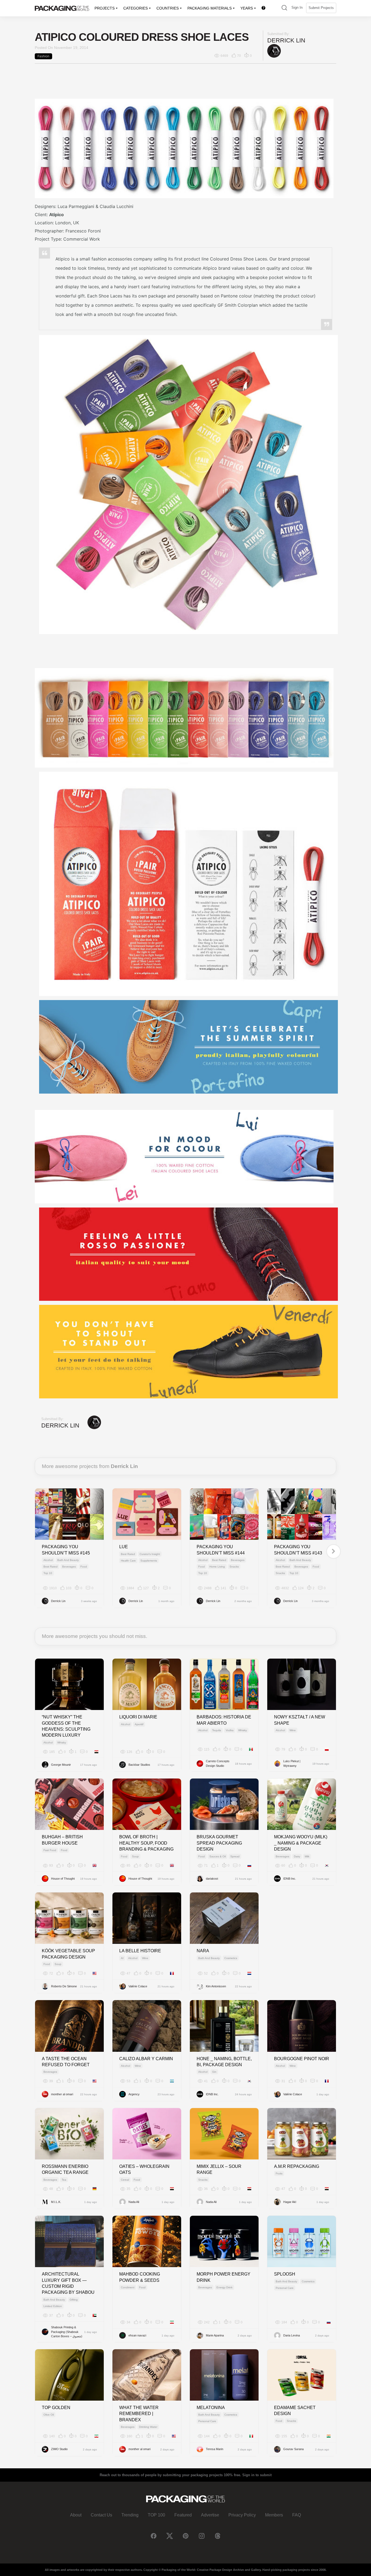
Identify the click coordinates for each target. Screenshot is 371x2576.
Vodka (230, 1730)
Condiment (128, 2287)
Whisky (62, 1742)
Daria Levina (292, 2335)
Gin (214, 2072)
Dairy (297, 1856)
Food (84, 1567)
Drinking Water (148, 2427)
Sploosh (285, 2274)
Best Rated (51, 1567)
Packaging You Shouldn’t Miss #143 (298, 1550)
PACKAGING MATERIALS (210, 8)
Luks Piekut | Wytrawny (292, 1763)
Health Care (128, 1561)
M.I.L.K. (56, 2202)
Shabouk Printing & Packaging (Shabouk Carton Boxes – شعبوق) (67, 2332)
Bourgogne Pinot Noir (302, 2059)
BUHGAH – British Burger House (62, 1840)
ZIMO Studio (59, 2449)
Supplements (149, 1561)
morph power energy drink (224, 2277)
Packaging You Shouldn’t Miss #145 (66, 1550)
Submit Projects (321, 8)
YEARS (247, 8)
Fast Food (50, 1850)
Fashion (43, 56)
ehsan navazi (137, 2335)
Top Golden (56, 2408)
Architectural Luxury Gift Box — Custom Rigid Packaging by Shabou (68, 2283)
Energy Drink (224, 2287)
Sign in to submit (257, 2475)
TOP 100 (156, 2515)
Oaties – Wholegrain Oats (144, 2169)
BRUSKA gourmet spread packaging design (219, 1843)
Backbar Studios (139, 1765)
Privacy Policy (242, 2515)
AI (122, 1958)
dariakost (212, 1879)
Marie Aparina (215, 2335)
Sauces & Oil (218, 1856)
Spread (235, 1856)
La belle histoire (140, 1951)
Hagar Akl (290, 2202)
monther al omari (62, 2094)
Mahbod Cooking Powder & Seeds (140, 2277)
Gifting (74, 2300)
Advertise (210, 2515)
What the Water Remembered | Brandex (139, 2414)
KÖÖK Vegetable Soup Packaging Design (68, 1954)
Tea (64, 2180)
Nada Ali (134, 2202)
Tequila (217, 1730)
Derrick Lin (286, 40)
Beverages (69, 1567)
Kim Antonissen (216, 1986)
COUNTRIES (168, 8)
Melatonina (211, 2408)
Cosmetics (231, 1958)
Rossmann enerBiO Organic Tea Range (65, 2169)
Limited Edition (53, 2306)
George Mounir (61, 1765)
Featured (183, 2515)
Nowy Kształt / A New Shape (300, 1720)
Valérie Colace (138, 1986)
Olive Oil (49, 2415)
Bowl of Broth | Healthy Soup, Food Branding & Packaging (146, 1843)
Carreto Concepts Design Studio (218, 1763)
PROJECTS (105, 8)
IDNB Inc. (290, 1879)
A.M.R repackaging (297, 2166)
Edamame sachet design (295, 2411)
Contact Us (101, 2515)
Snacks (234, 1567)
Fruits (279, 2173)
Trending (130, 2515)
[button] (284, 8)
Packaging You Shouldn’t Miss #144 (221, 1550)
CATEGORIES (136, 8)
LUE (124, 1547)
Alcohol (48, 1560)
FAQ (297, 2515)
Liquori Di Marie (138, 1717)
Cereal (125, 2180)
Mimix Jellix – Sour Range (219, 2169)
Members (274, 2515)
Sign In (297, 7)
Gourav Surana (293, 2449)
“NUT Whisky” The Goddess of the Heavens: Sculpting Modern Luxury (66, 1726)
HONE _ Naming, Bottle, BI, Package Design (224, 2062)
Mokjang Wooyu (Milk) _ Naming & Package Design (301, 1843)
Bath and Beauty (68, 1560)
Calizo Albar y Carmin (146, 2059)
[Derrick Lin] (274, 51)
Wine (293, 1730)
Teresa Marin (215, 2449)
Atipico (56, 215)
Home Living (217, 1567)
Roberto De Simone (64, 1986)
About (76, 2515)
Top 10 (48, 1573)
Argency (134, 2094)
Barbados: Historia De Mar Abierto (224, 1720)
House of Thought (63, 1879)
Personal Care (285, 2288)
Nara (203, 1951)
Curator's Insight (150, 1554)
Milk (307, 1856)
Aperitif (139, 1724)
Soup (135, 1856)
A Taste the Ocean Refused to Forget (66, 2062)
